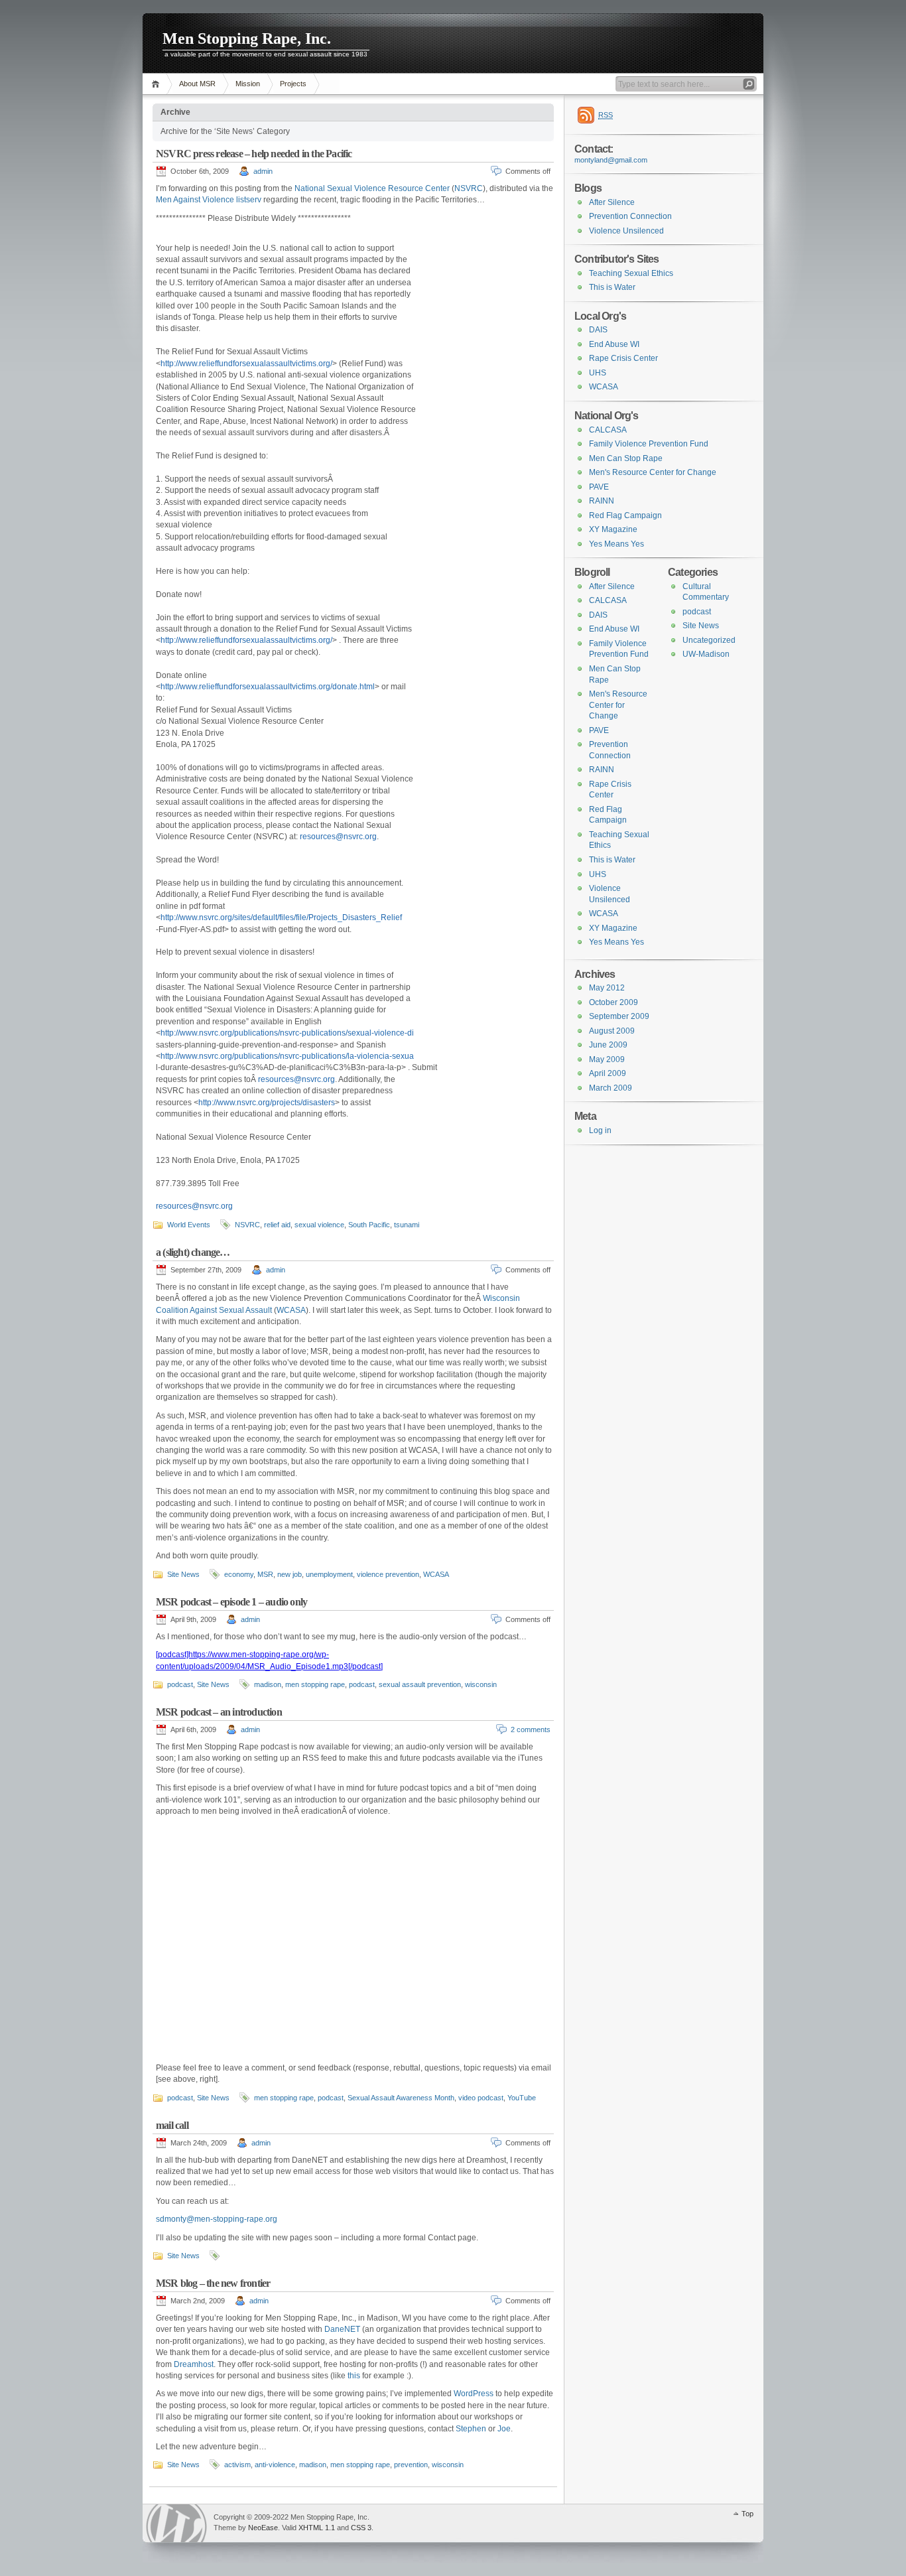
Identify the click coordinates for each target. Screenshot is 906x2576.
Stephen (471, 2429)
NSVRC (469, 188)
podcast (180, 1684)
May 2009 (607, 1059)
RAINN (602, 501)
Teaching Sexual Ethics (631, 273)
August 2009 (612, 1031)
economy (239, 1574)
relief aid (277, 1225)
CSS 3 (361, 2528)
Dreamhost (194, 2364)
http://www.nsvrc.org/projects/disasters (267, 1103)
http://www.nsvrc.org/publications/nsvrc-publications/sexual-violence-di (287, 1033)
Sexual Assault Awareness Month (401, 2098)
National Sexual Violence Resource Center (372, 188)
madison (268, 1684)
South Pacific (369, 1225)
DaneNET (342, 2329)
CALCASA (608, 430)
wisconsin (481, 1684)
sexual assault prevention (420, 1684)
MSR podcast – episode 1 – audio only (231, 1602)
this (354, 2376)
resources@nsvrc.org (338, 837)
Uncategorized (709, 640)
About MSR (197, 84)
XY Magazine (613, 529)
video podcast (481, 2098)
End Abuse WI (614, 344)
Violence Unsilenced (626, 231)
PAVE (599, 487)
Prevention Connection (630, 216)
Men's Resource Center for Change (653, 472)
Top (747, 2514)
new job (290, 1574)
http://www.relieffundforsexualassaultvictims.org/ (246, 364)
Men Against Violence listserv (209, 200)
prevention (411, 2465)
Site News (183, 1574)
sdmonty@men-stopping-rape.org (217, 2219)
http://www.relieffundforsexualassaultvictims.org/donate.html (268, 687)
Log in (600, 1130)
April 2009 (608, 1073)
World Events (189, 1225)
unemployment (329, 1574)
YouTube (522, 2098)
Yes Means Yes (616, 544)
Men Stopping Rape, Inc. (247, 38)
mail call (172, 2125)
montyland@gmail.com (611, 160)
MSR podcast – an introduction (219, 1712)
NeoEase (263, 2528)
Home (158, 84)
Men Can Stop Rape (626, 458)
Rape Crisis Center (623, 358)
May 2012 (607, 988)
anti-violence (275, 2465)
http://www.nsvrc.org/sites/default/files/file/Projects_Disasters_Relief (281, 917)
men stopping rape (315, 1684)
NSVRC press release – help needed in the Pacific (254, 154)
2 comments (531, 1729)
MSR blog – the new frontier (213, 2283)
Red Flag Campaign (625, 515)
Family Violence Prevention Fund (649, 444)
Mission (248, 84)
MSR (265, 1574)
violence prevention (388, 1574)
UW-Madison (706, 654)
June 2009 (608, 1045)
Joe (504, 2429)
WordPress (474, 2394)
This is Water (612, 287)
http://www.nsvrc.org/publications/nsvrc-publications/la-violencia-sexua (287, 1056)
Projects (293, 84)
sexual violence (319, 1225)
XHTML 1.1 (317, 2528)
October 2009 (614, 1002)
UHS (598, 373)
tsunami (407, 1225)
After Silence (612, 202)
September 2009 (619, 1016)
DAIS (598, 330)
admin (263, 171)
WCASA (291, 1310)
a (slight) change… (193, 1252)
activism (237, 2465)
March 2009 (611, 1088)
